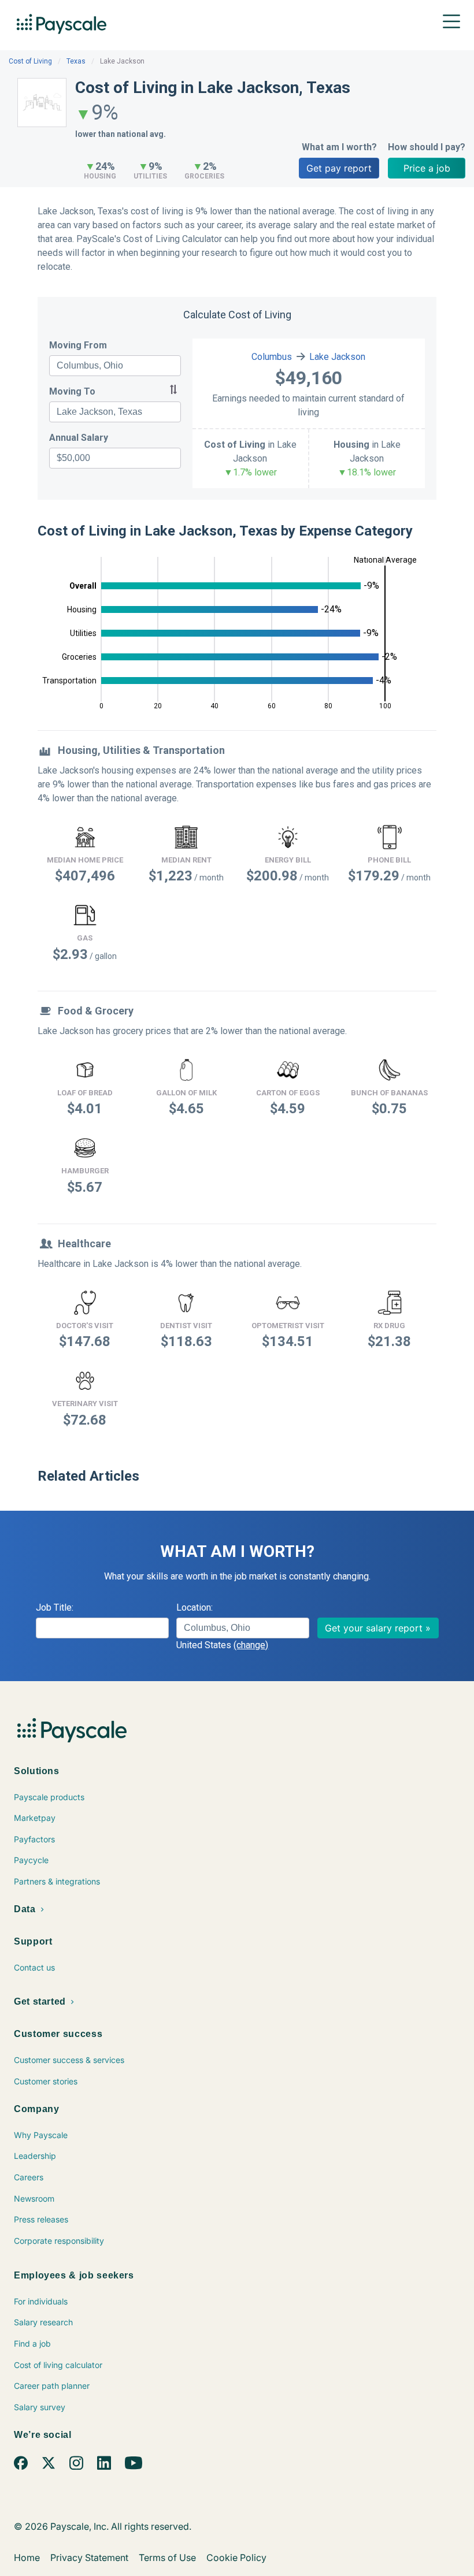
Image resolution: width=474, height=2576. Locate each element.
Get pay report (339, 168)
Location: (195, 1607)
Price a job (427, 168)
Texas (76, 61)
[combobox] (115, 366)
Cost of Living (30, 61)
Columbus (272, 357)
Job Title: (55, 1607)
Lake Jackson (337, 357)
